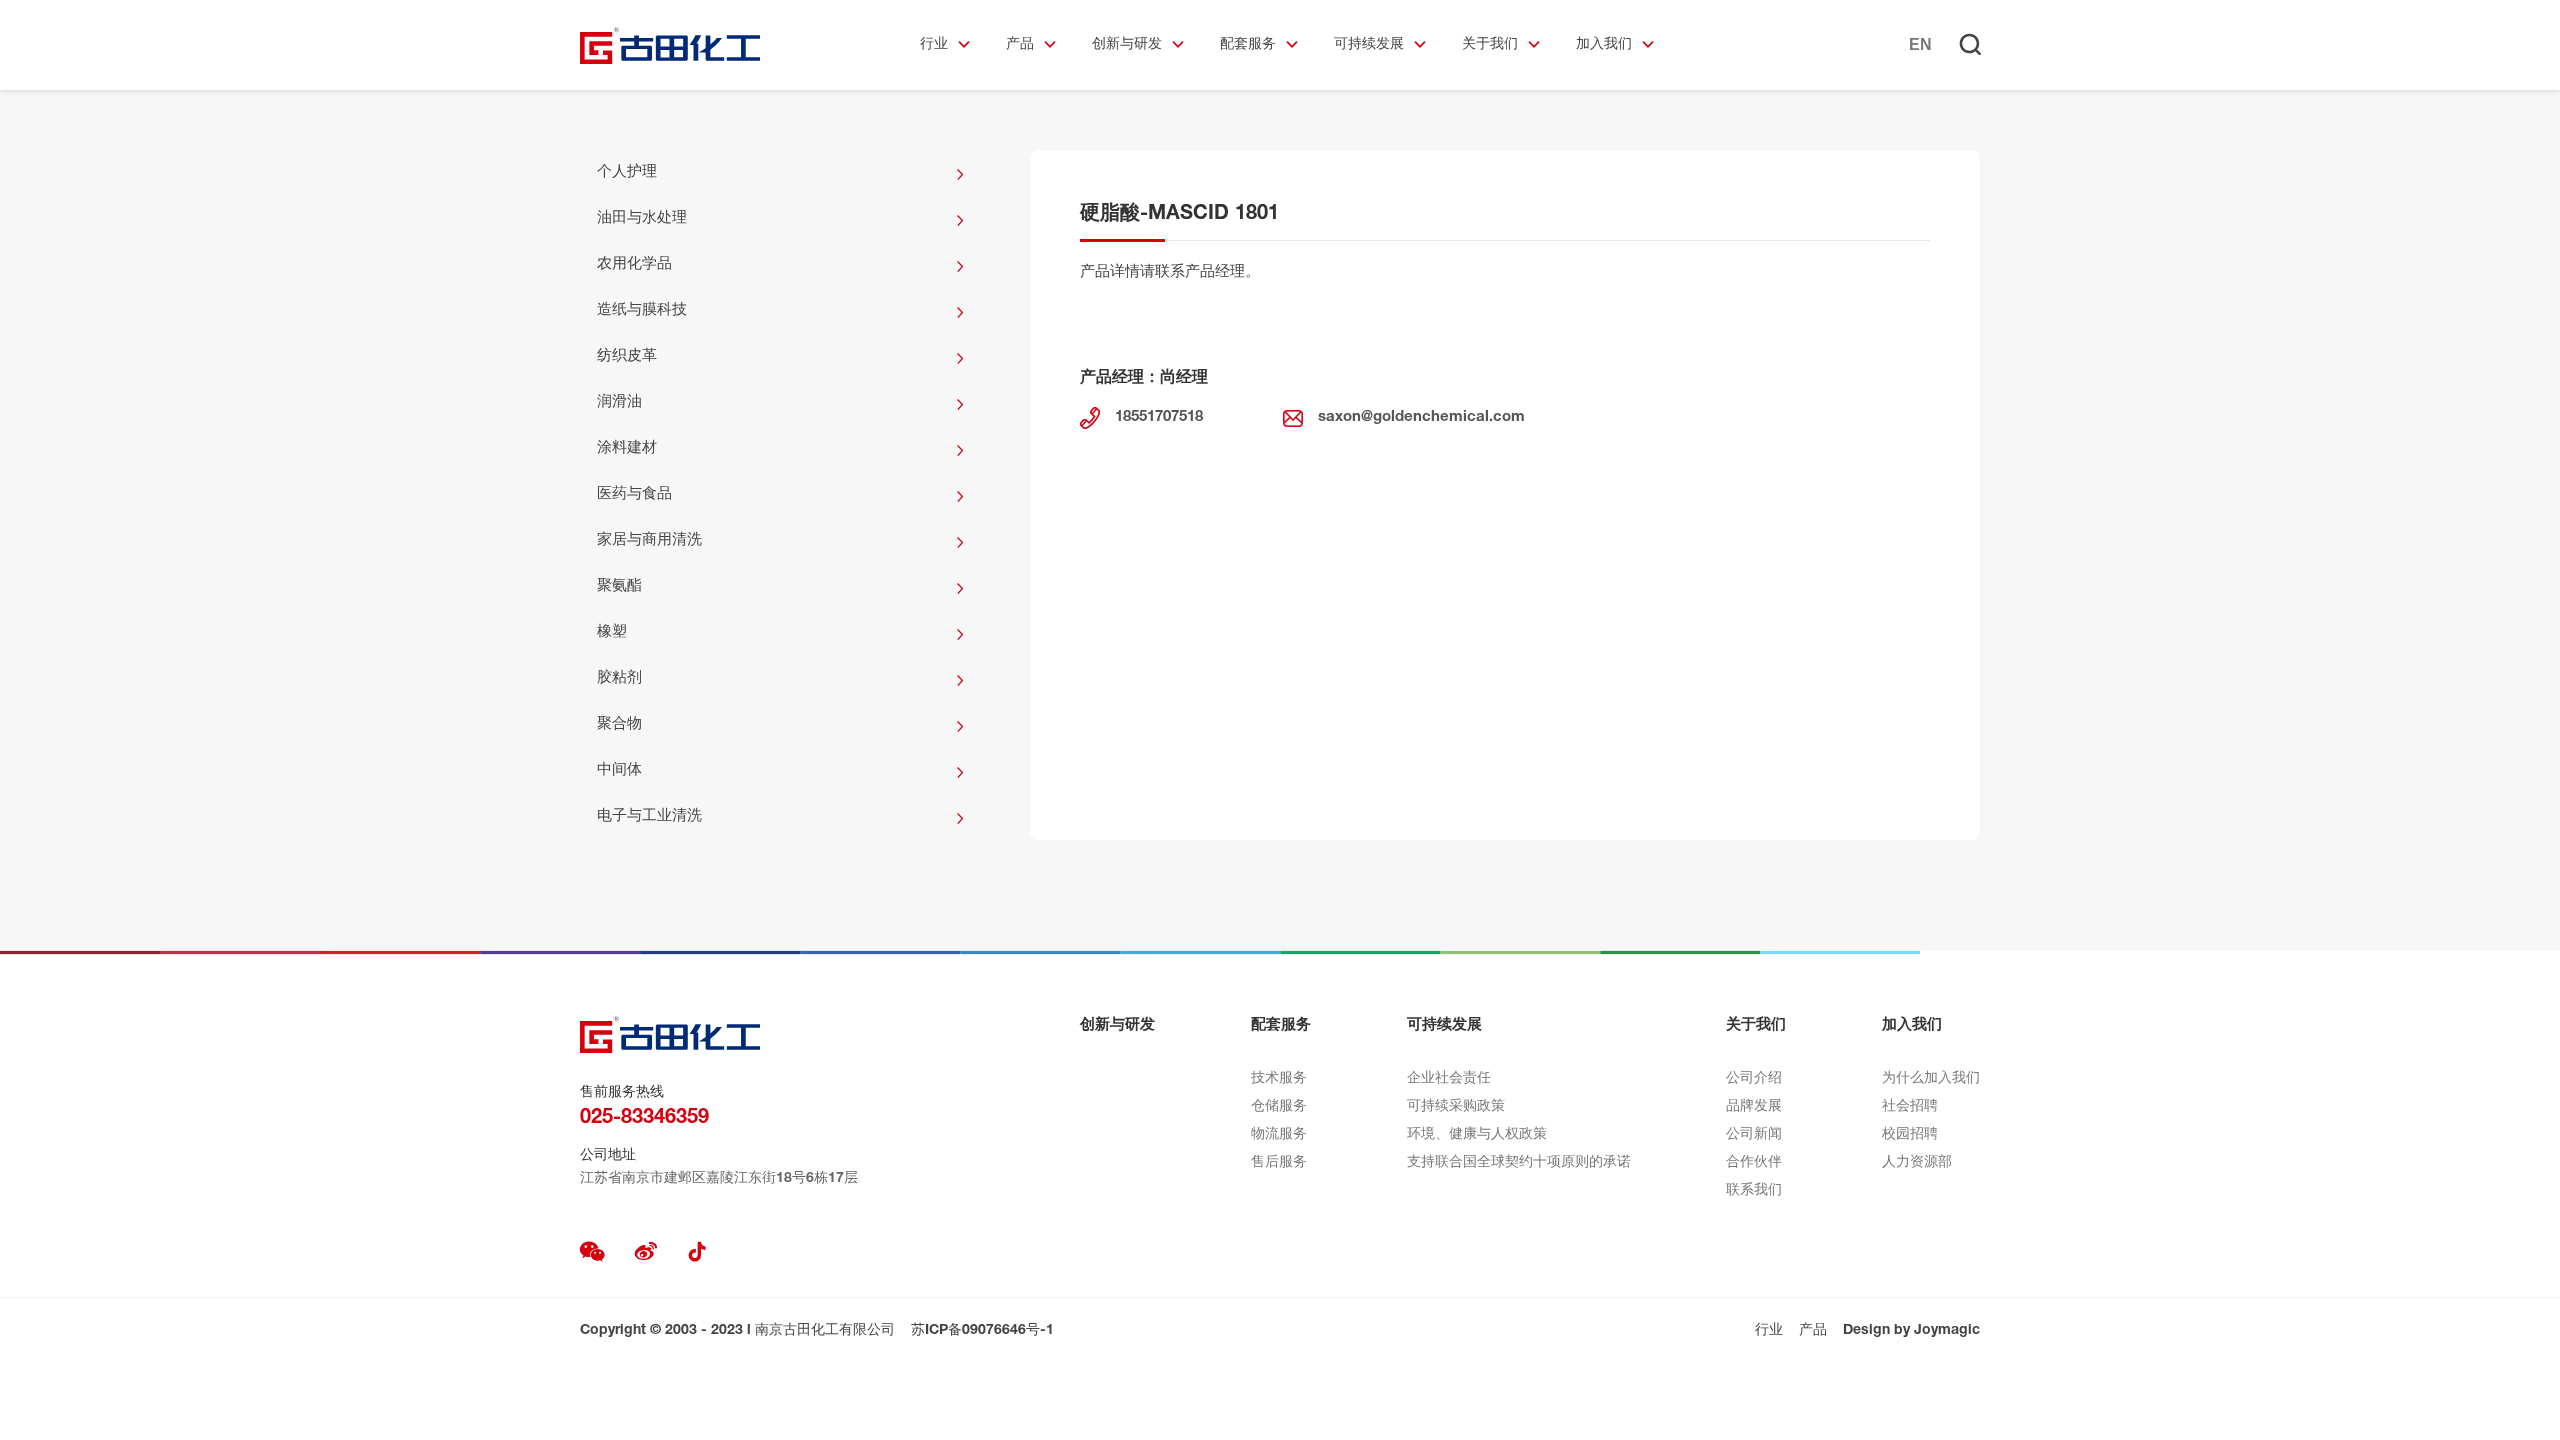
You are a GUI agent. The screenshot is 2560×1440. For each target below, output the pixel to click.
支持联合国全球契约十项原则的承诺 (1519, 1163)
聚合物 (619, 724)
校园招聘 (1910, 1135)
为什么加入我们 (1931, 1079)
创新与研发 (1127, 45)
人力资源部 (1917, 1163)
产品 (1020, 45)
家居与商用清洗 (649, 540)
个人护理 (627, 172)
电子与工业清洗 (649, 816)
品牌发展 (1754, 1107)
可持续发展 (1369, 45)
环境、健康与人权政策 (1477, 1135)
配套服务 (1248, 45)
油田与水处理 (642, 218)
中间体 (619, 770)
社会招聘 (1910, 1107)
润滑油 (619, 402)
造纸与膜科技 (642, 310)
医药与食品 (634, 494)
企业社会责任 (1449, 1079)
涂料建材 (627, 448)
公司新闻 (1754, 1135)
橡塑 (612, 632)
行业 (934, 45)
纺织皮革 (627, 356)
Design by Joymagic (1911, 1331)
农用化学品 (634, 264)
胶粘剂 (619, 678)
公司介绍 (1754, 1079)
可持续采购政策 (1456, 1107)
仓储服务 (1279, 1107)
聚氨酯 (619, 586)
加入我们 (1604, 45)
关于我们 (1490, 45)
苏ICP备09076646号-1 (982, 1331)
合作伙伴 (1754, 1163)
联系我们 (1754, 1191)
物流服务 (1279, 1135)
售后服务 (1279, 1163)
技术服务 (1279, 1079)
